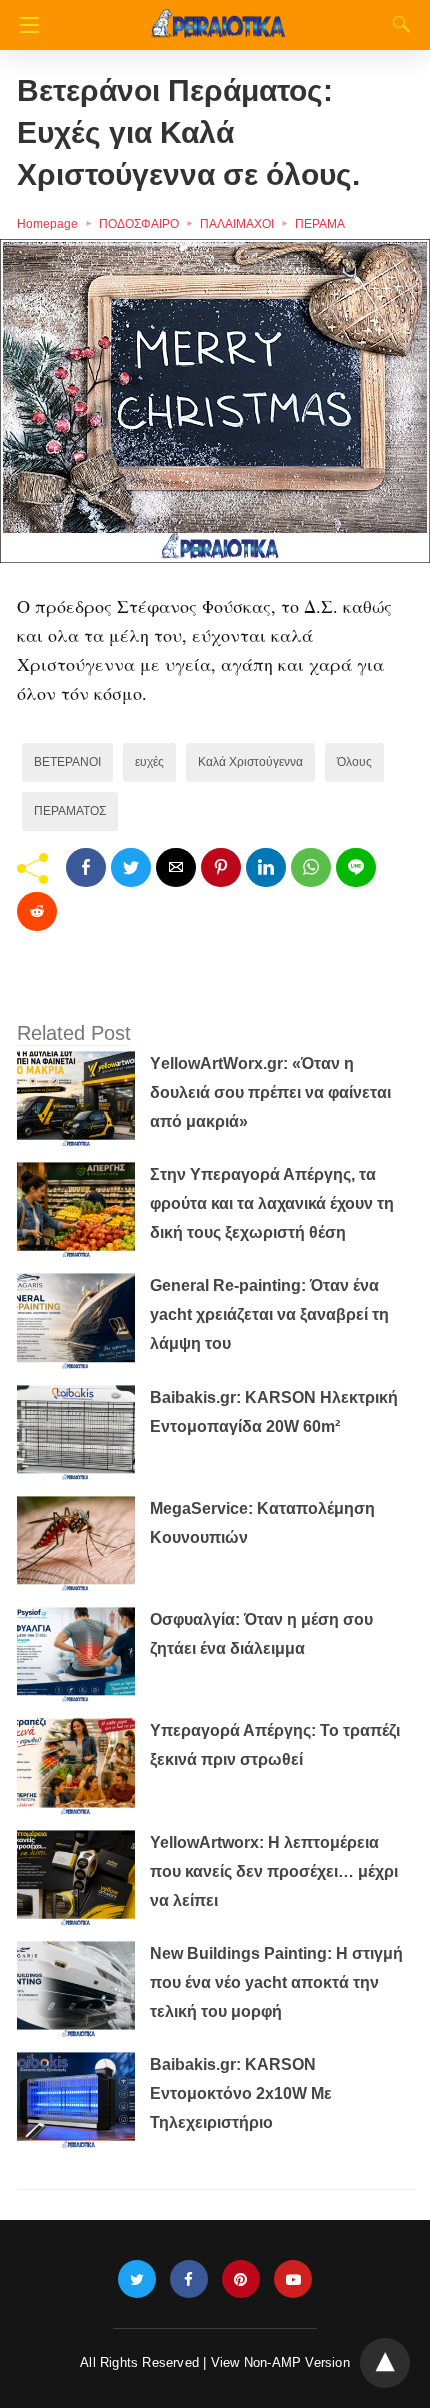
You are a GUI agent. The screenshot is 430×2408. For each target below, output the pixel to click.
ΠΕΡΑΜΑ (320, 224)
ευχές (149, 762)
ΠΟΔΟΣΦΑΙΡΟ (139, 224)
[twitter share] (131, 867)
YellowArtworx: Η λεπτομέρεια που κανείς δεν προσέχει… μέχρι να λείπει (274, 1871)
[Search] (397, 24)
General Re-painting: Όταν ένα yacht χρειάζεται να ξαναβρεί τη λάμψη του (269, 1314)
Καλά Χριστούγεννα (250, 762)
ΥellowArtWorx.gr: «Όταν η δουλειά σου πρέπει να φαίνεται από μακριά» (270, 1092)
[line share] (356, 867)
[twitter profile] (137, 2279)
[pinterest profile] (241, 2279)
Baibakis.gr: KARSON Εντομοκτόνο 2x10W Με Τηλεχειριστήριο (241, 2093)
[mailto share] (176, 867)
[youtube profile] (293, 2279)
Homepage (47, 224)
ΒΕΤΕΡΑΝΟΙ (67, 762)
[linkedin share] (266, 867)
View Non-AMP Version (280, 2362)
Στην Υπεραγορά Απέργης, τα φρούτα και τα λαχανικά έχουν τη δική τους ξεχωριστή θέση (272, 1203)
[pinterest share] (221, 867)
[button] (215, 401)
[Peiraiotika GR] (218, 14)
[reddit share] (37, 911)
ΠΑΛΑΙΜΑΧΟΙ (237, 224)
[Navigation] (24, 25)
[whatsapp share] (311, 867)
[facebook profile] (189, 2279)
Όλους (354, 762)
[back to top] (385, 2363)
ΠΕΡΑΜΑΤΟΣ (70, 811)
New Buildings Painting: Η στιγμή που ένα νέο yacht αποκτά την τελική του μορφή (276, 1982)
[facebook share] (86, 867)
